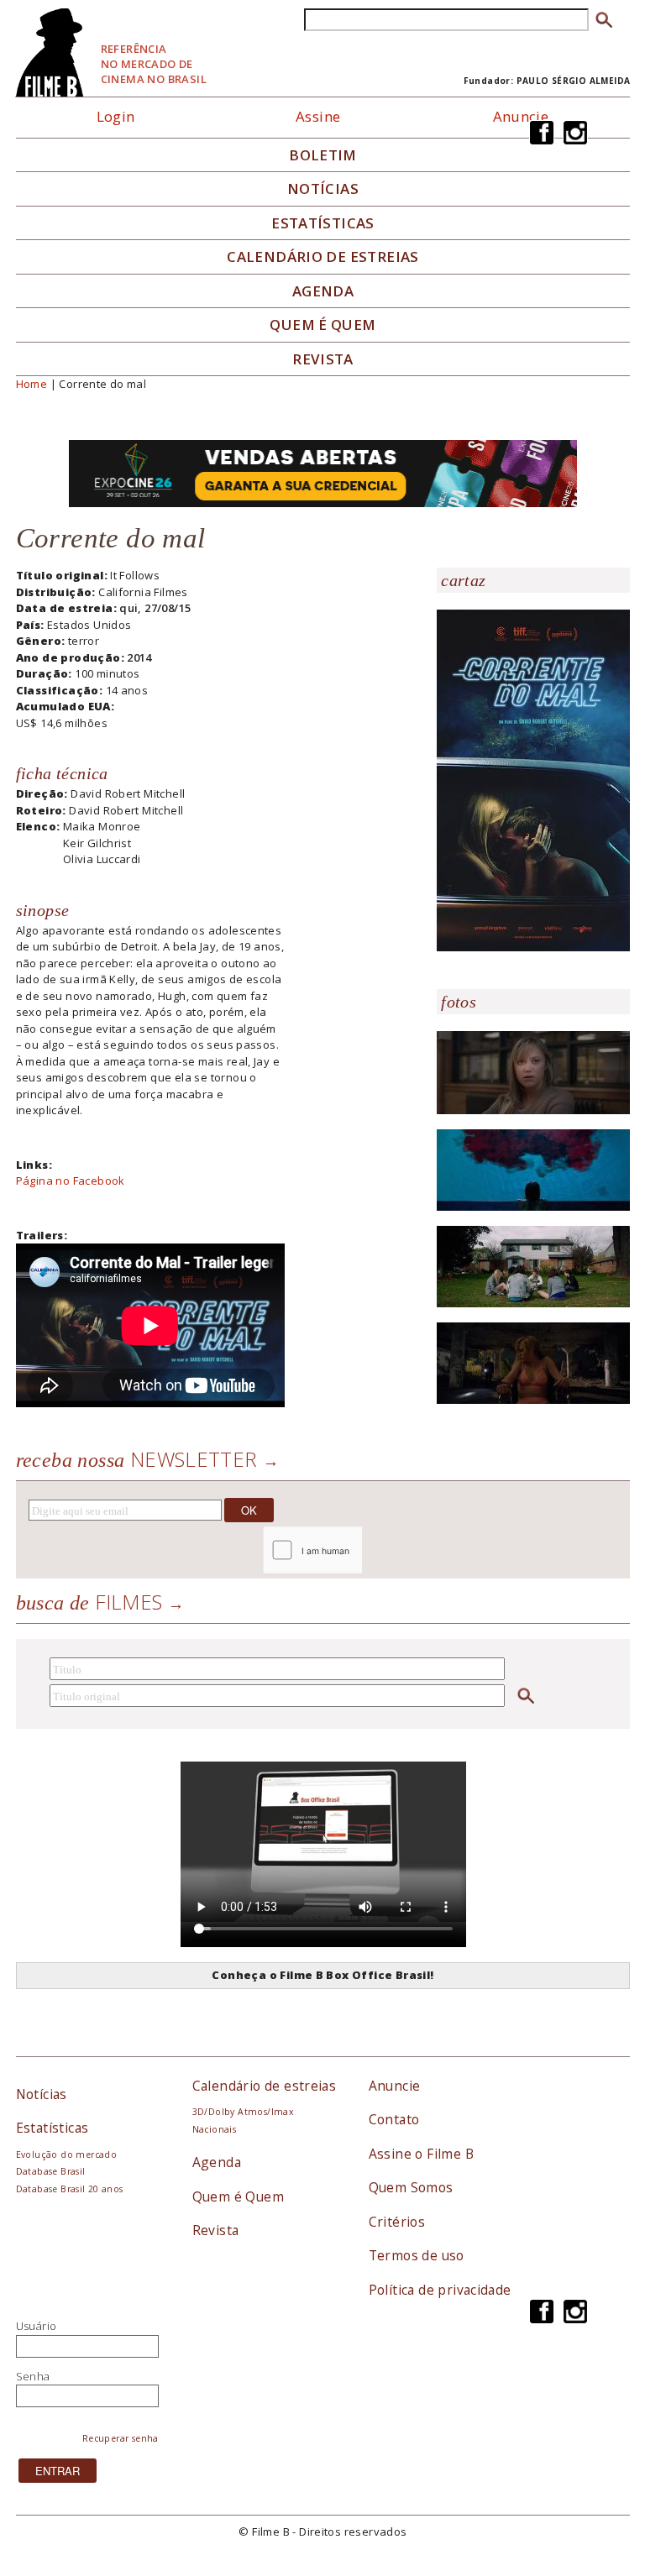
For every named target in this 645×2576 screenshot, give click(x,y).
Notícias (323, 189)
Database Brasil (51, 2171)
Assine (318, 116)
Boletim (323, 155)
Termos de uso (417, 2255)
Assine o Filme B (421, 2154)
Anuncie (521, 116)
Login (116, 116)
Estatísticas (323, 223)
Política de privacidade (440, 2290)
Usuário (37, 2326)
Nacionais (215, 2129)
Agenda (323, 291)
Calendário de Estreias (323, 257)
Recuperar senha (121, 2438)
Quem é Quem (238, 2196)
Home (32, 384)
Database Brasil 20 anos (70, 2189)
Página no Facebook (71, 1181)
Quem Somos (411, 2187)
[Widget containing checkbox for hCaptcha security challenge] (357, 1550)
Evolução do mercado (66, 2155)
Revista (323, 359)
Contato (394, 2119)
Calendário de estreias (265, 2086)
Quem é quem (322, 325)
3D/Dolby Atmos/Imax (243, 2112)
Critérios (397, 2222)
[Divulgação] (533, 779)
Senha (33, 2376)
